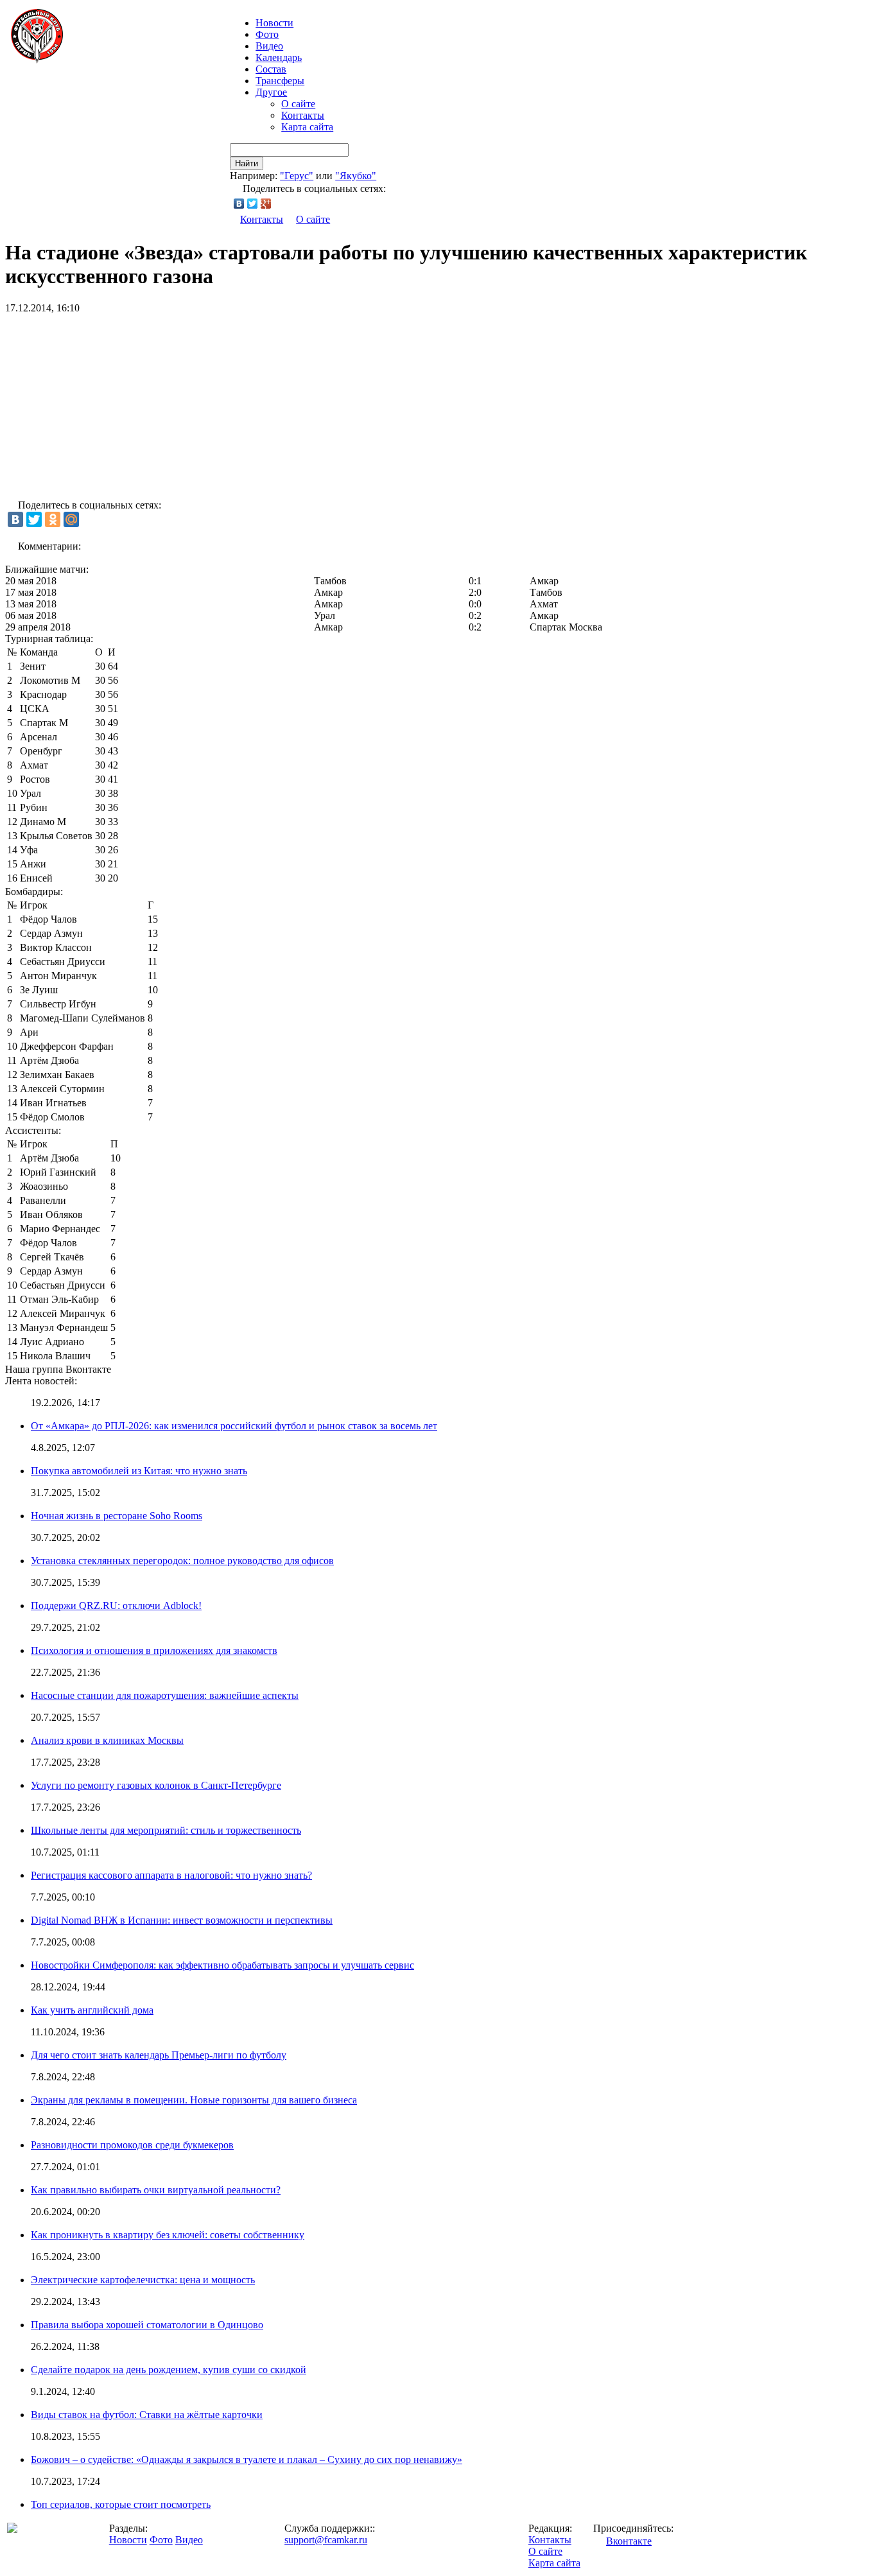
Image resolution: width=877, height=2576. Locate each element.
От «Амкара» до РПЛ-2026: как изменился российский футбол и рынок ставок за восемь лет (234, 1426)
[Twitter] (253, 204)
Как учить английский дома (92, 2010)
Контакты (303, 115)
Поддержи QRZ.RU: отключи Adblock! (116, 1606)
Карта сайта (307, 127)
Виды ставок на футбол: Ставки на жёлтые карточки (147, 2415)
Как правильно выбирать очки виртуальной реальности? (156, 2190)
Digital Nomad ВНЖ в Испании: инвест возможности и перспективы (182, 1920)
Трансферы (280, 81)
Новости (128, 2540)
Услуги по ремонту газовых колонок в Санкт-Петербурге (156, 1785)
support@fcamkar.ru (326, 2540)
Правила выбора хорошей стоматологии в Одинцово (147, 2325)
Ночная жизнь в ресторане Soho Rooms (117, 1516)
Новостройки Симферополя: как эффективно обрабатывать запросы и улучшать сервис (222, 1965)
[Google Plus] (266, 204)
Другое (271, 92)
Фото (267, 34)
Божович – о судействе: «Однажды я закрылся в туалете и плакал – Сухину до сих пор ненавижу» (247, 2459)
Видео (269, 46)
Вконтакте (629, 2541)
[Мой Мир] (71, 519)
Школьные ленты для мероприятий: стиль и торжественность (166, 1830)
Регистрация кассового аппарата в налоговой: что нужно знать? (171, 1875)
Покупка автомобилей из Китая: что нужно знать (139, 1471)
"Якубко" (356, 176)
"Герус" (297, 176)
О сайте (298, 104)
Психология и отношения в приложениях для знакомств (154, 1650)
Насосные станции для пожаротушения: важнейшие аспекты (165, 1695)
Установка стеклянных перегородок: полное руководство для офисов (182, 1561)
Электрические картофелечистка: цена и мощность (143, 2280)
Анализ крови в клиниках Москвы (107, 1740)
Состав (271, 69)
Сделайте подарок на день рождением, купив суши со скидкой (169, 2370)
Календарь (279, 57)
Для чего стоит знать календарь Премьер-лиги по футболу (159, 2055)
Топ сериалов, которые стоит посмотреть (121, 2504)
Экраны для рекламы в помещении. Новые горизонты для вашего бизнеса (194, 2100)
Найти (247, 163)
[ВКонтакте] (239, 204)
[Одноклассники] (53, 519)
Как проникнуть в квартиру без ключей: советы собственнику (168, 2235)
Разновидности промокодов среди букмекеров (132, 2145)
